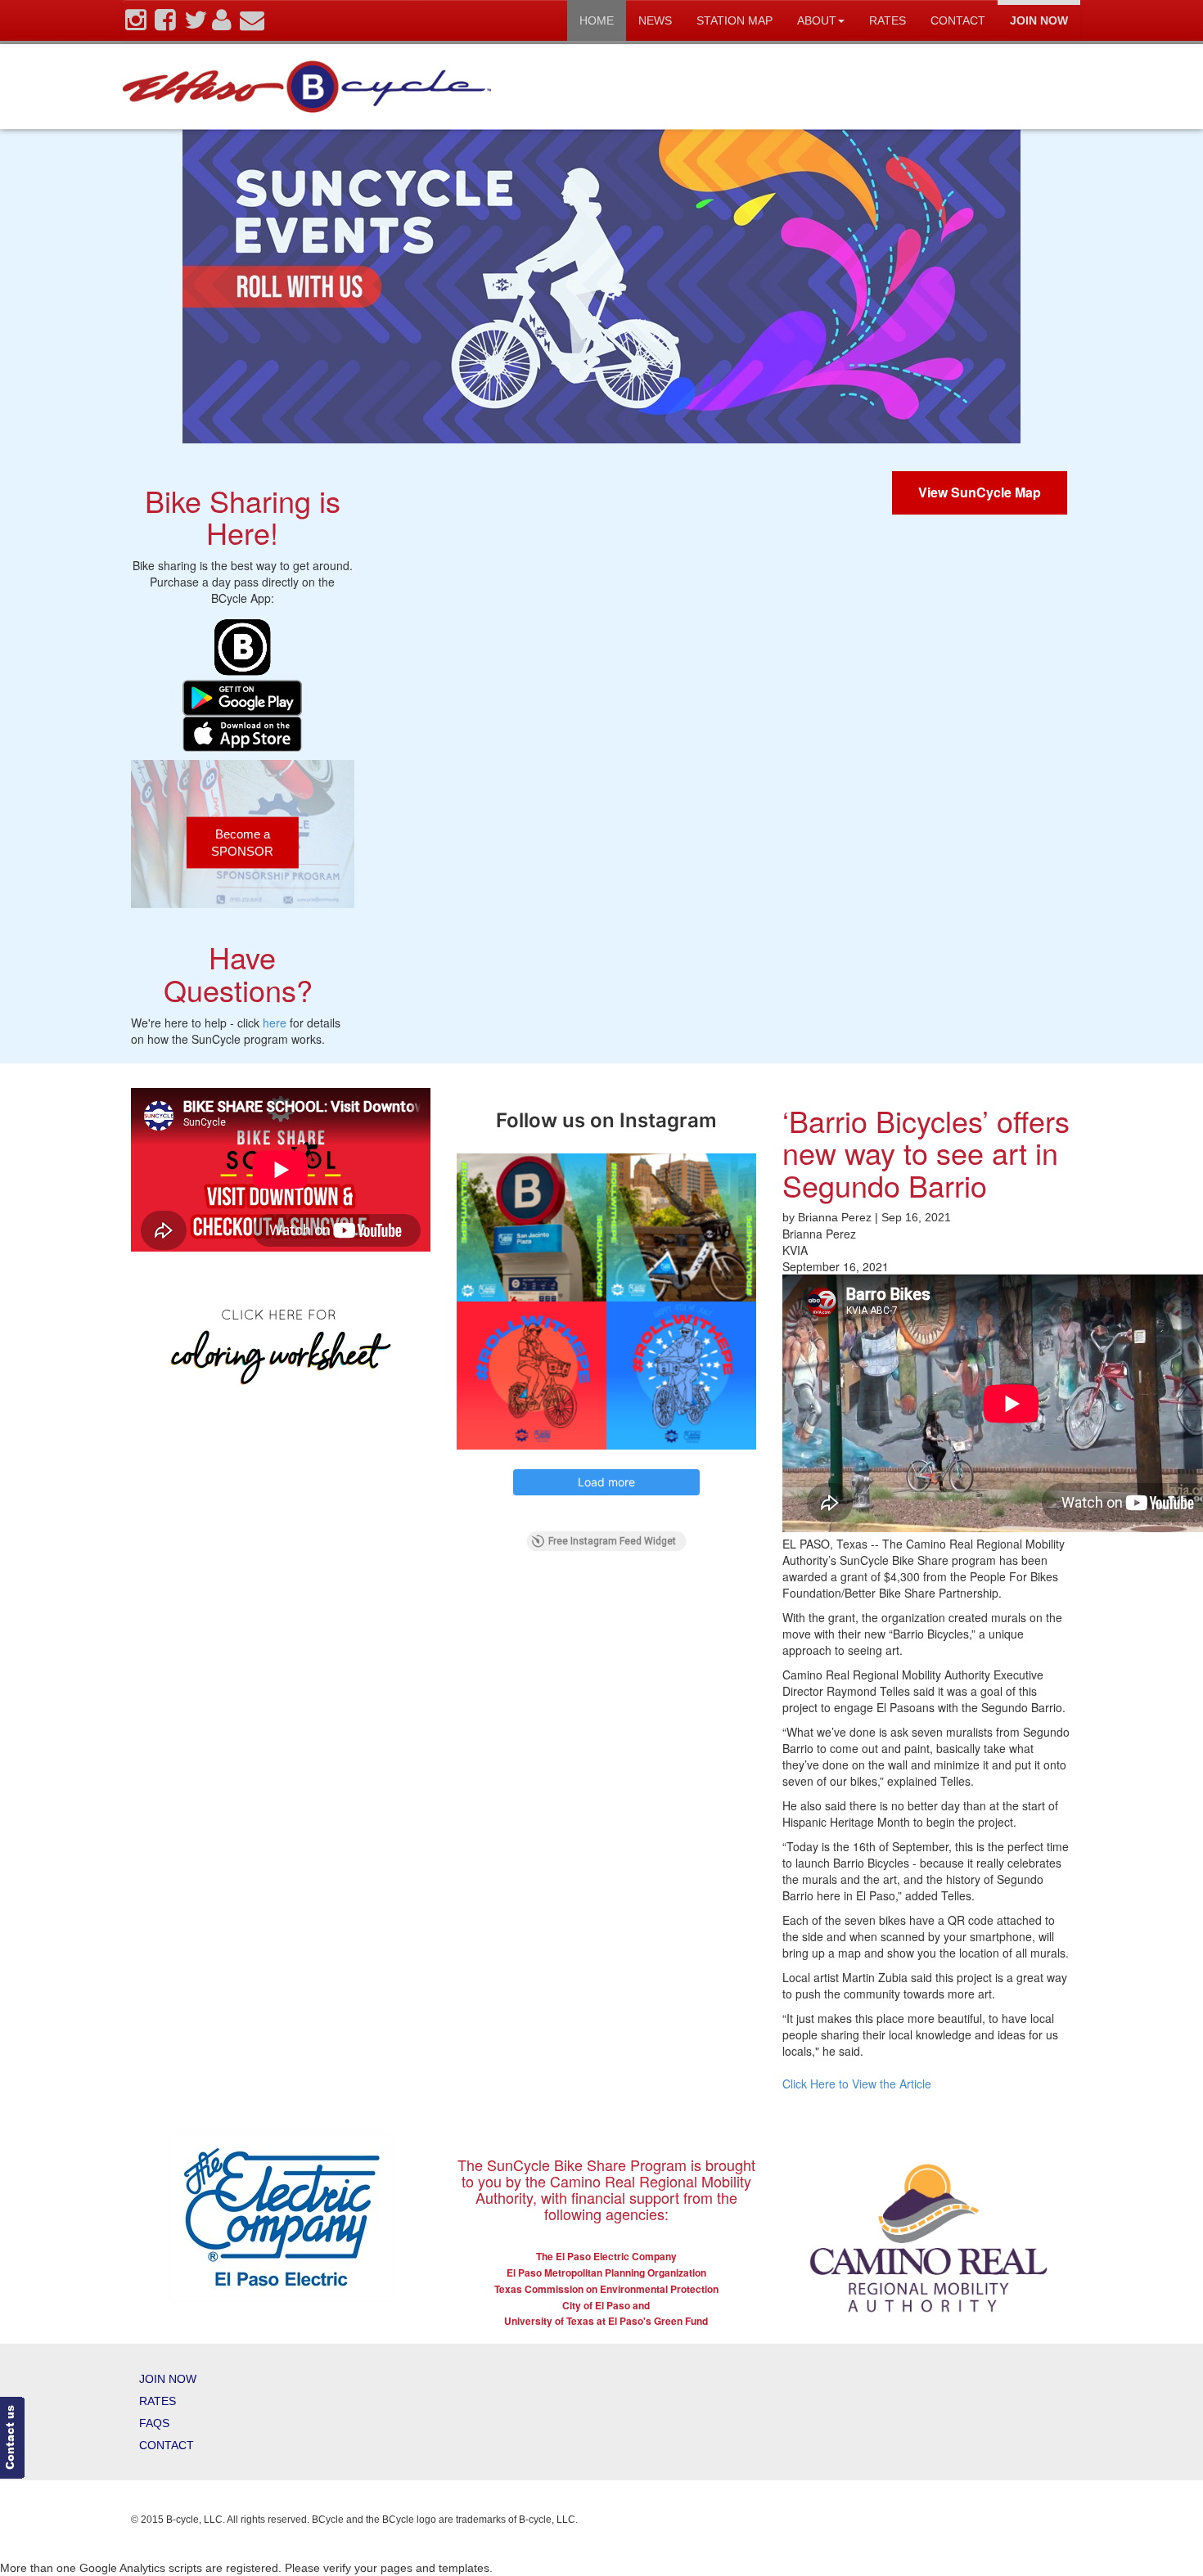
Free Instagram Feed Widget (612, 1541)
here (275, 1023)
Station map (734, 20)
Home (597, 20)
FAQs (154, 2423)
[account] (222, 25)
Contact (958, 20)
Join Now (1039, 20)
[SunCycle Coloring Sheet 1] (281, 1343)
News (655, 20)
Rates (888, 20)
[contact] (252, 25)
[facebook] (165, 25)
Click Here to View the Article (857, 2084)
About (817, 20)
